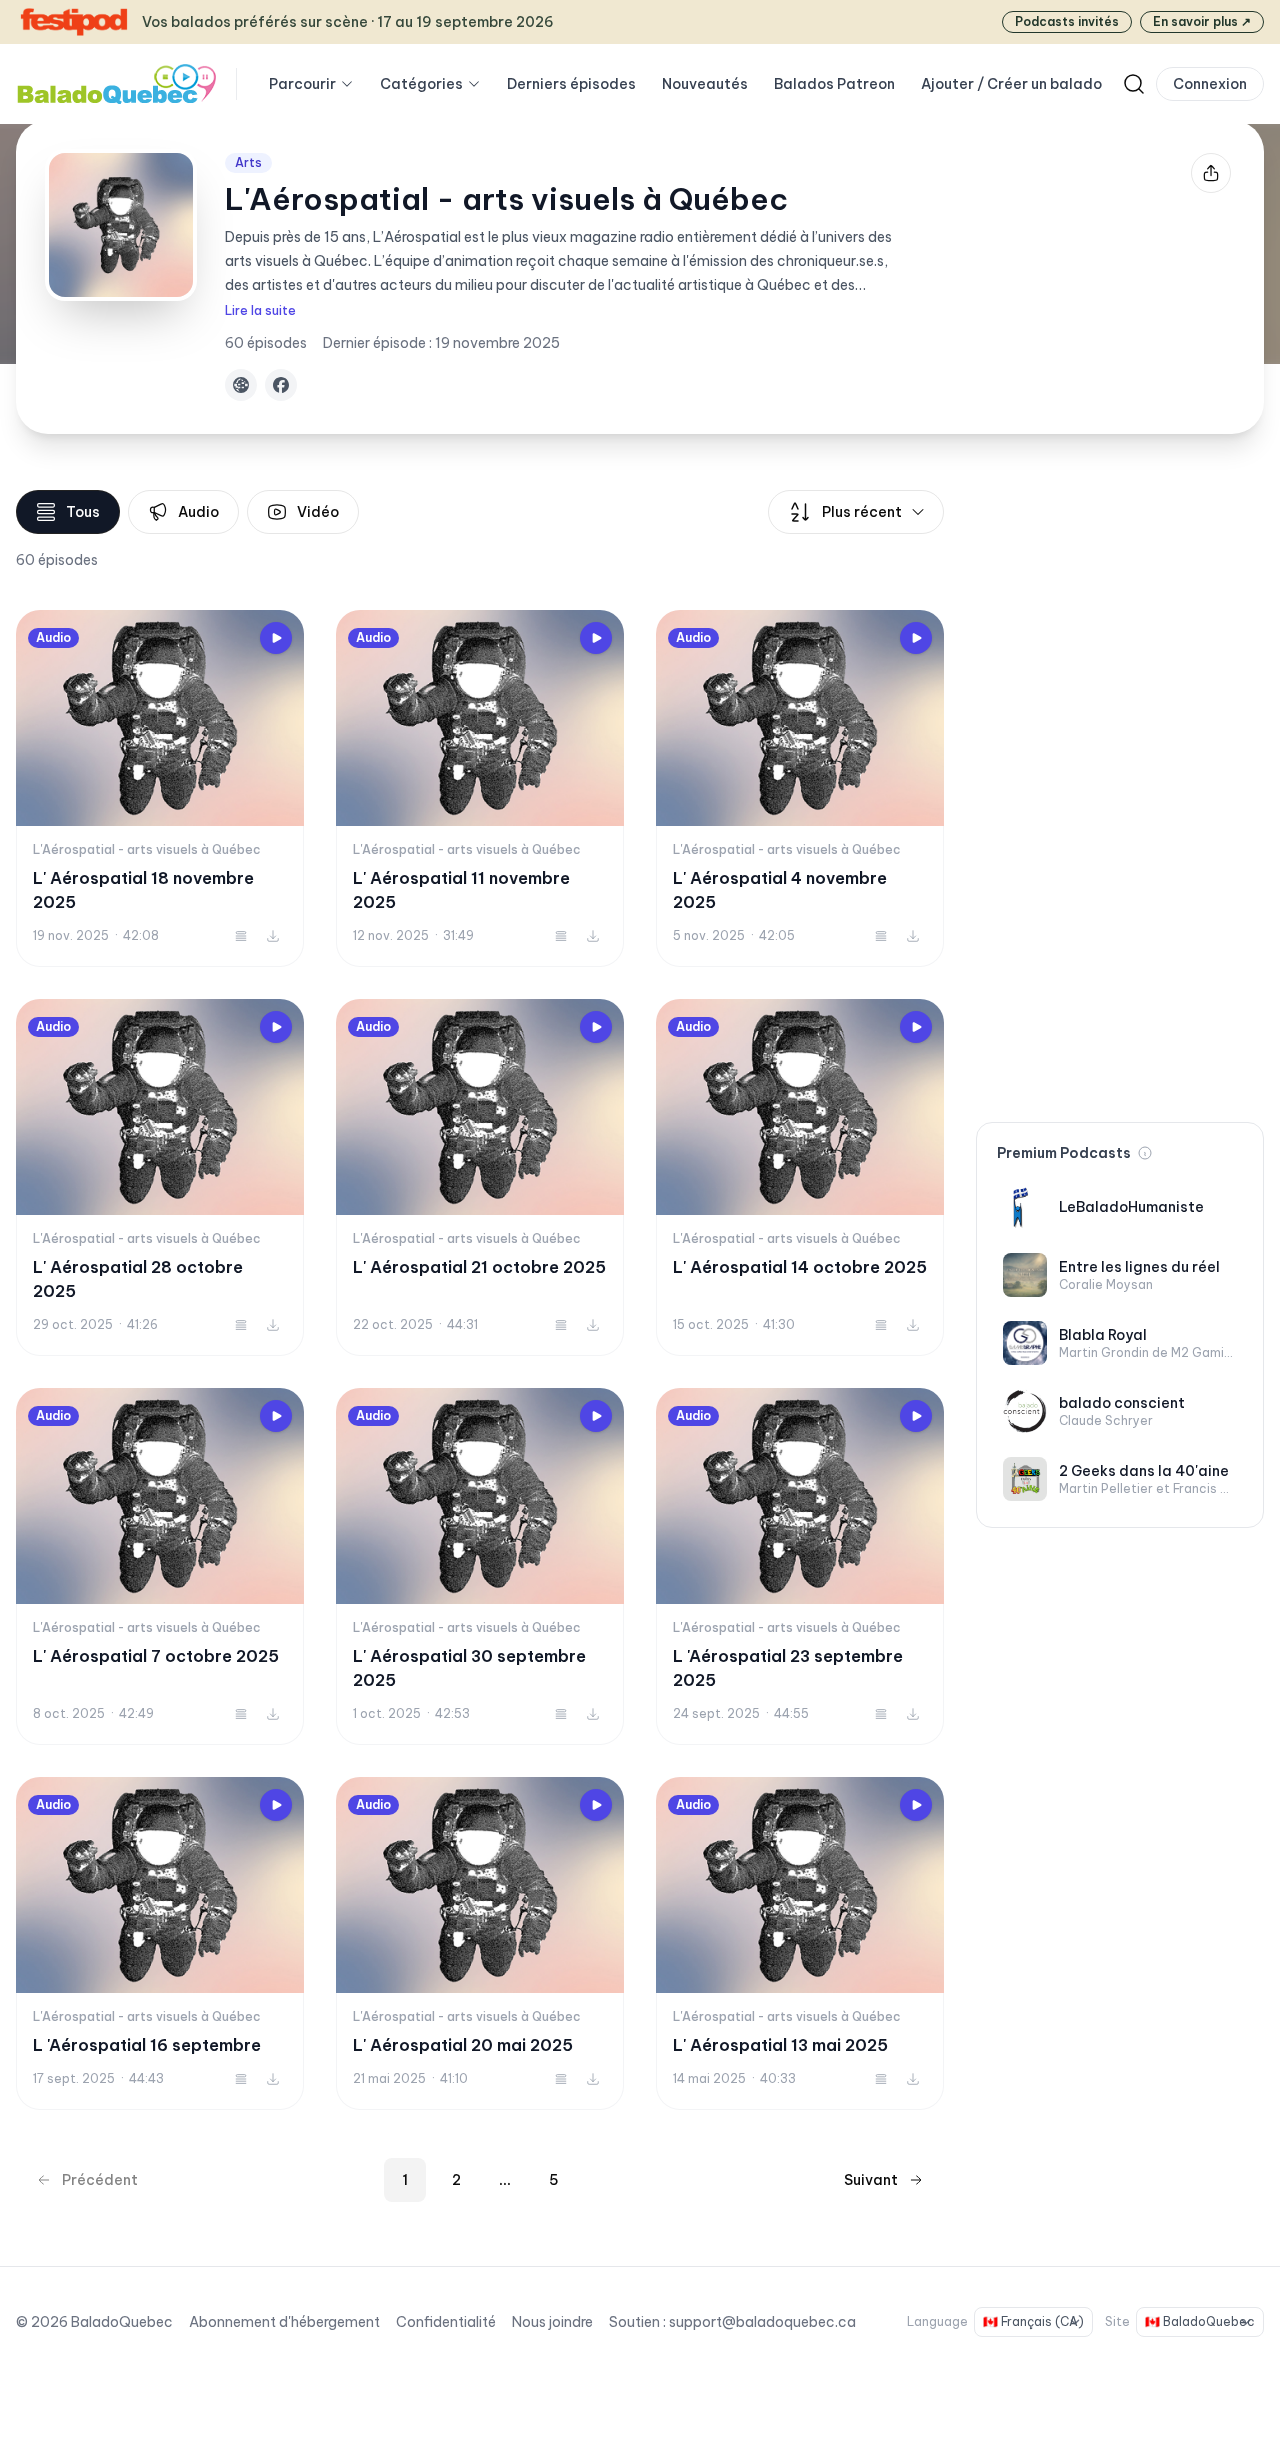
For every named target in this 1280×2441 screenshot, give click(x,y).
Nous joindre (552, 2322)
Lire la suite (260, 310)
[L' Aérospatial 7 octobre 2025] (160, 1566)
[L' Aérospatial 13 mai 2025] (800, 1943)
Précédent (100, 2180)
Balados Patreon (834, 84)
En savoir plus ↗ (1202, 21)
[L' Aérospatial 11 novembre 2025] (480, 788)
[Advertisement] (1120, 790)
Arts (248, 162)
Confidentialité (446, 2322)
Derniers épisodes (571, 84)
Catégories (421, 84)
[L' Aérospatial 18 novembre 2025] (160, 788)
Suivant (871, 2180)
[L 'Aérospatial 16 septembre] (160, 1943)
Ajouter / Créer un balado (1011, 84)
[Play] (276, 638)
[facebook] (281, 385)
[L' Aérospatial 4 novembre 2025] (800, 788)
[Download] (273, 936)
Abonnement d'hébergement (284, 2322)
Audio (198, 512)
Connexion (1210, 84)
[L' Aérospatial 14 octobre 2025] (800, 1177)
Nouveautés (705, 84)
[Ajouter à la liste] (241, 936)
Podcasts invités (1067, 21)
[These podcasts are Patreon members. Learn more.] (1145, 1153)
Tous (83, 512)
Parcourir (302, 84)
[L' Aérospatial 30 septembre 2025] (480, 1566)
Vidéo (318, 512)
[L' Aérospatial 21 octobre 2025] (480, 1177)
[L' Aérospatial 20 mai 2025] (480, 1943)
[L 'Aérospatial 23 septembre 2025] (800, 1566)
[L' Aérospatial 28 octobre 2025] (160, 1177)
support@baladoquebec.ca (762, 2322)
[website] (241, 385)
